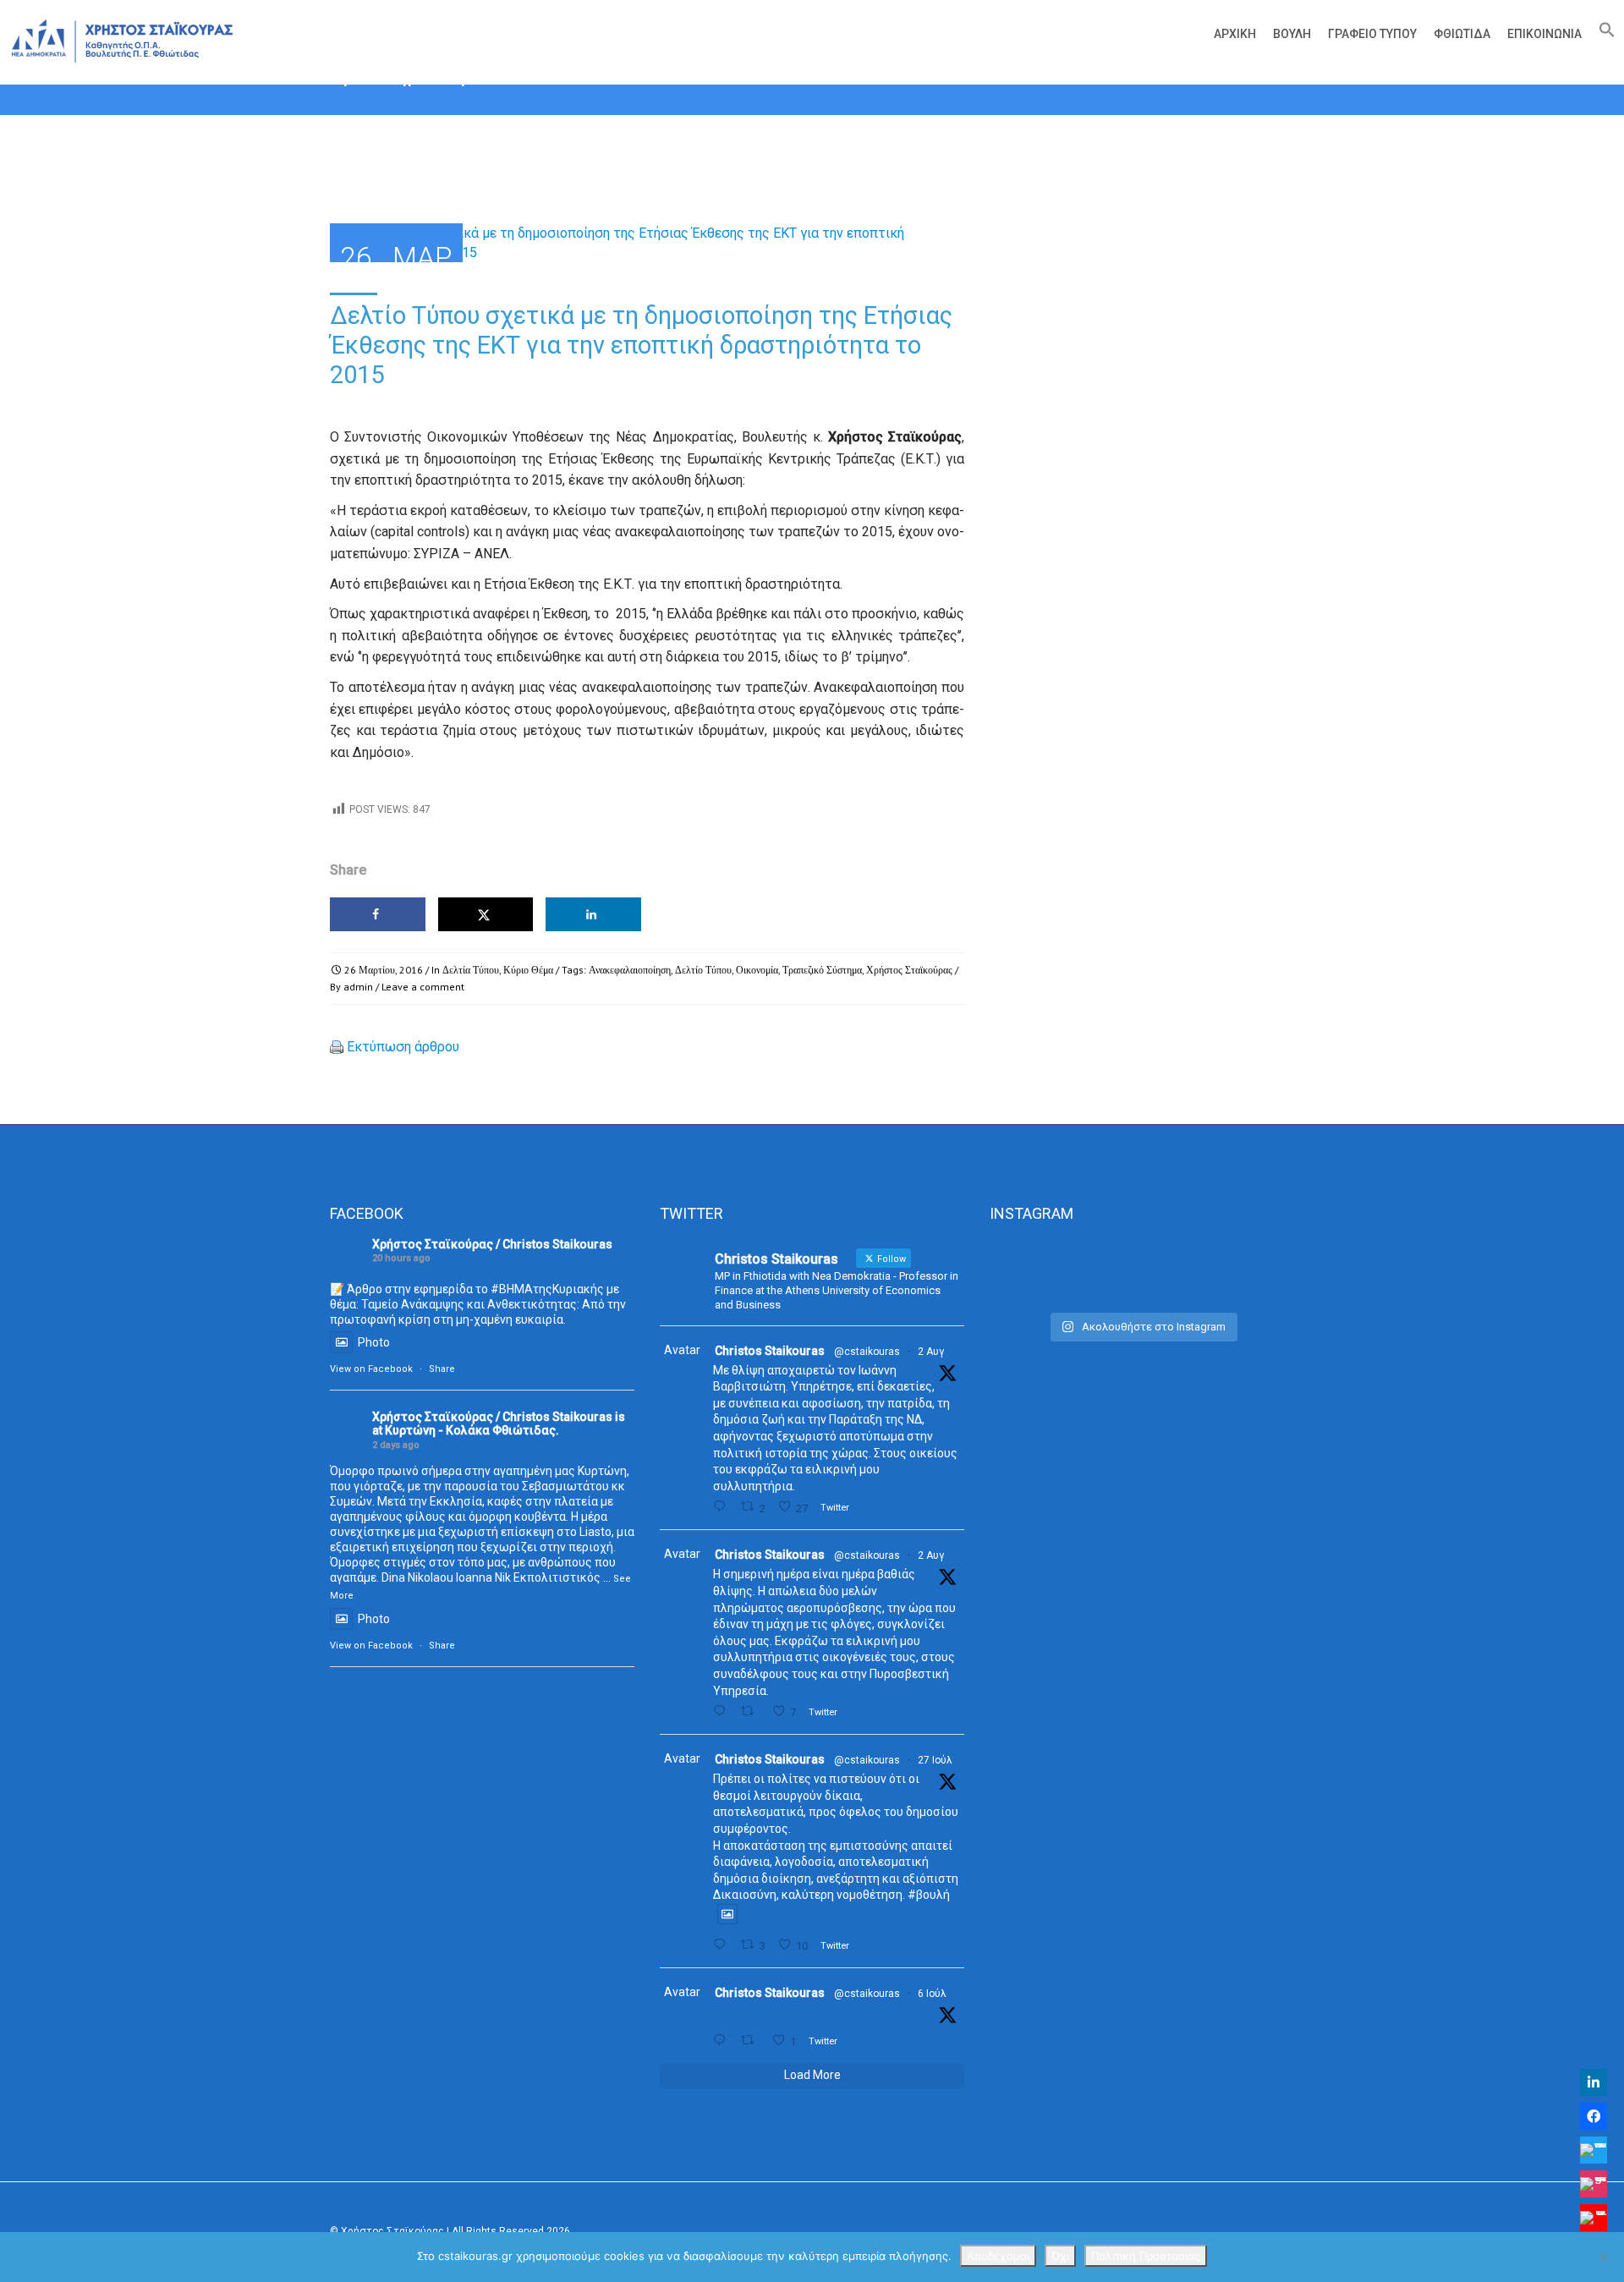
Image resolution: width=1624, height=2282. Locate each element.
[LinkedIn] (1594, 2082)
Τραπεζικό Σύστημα (822, 970)
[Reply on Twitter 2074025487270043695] (723, 2041)
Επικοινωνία (1544, 34)
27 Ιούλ (935, 1760)
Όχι (1060, 2256)
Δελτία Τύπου (471, 970)
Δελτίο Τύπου (703, 970)
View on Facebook (371, 1369)
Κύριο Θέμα (528, 970)
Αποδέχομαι (998, 2256)
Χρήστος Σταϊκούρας (909, 970)
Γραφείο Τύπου (1372, 34)
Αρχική (1235, 34)
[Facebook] (1594, 2116)
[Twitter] (1594, 2150)
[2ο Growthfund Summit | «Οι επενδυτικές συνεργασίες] (1141, 1272)
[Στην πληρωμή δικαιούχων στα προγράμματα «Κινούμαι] (1037, 1272)
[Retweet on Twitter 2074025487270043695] (752, 2041)
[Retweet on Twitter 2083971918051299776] (752, 1711)
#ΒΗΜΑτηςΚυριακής (547, 1289)
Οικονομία (757, 970)
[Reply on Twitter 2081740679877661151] (723, 1945)
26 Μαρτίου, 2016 (384, 970)
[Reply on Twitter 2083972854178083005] (723, 1507)
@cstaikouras (867, 1352)
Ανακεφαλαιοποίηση (630, 970)
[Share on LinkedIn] (593, 914)
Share (442, 1369)
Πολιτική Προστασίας (1146, 2256)
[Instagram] (1594, 2184)
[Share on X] (486, 914)
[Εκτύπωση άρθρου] (337, 1047)
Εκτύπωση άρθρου (403, 1047)
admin (358, 987)
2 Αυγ (931, 1352)
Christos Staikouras (770, 1351)
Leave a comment (423, 987)
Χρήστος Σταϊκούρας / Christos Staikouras (492, 1244)
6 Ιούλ (932, 1994)
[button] (1603, 34)
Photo (374, 1342)
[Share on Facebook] (378, 914)
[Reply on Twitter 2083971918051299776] (723, 1711)
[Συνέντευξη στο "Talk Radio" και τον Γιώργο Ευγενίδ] (1246, 1272)
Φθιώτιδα (1462, 34)
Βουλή (1292, 34)
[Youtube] (1594, 2218)
